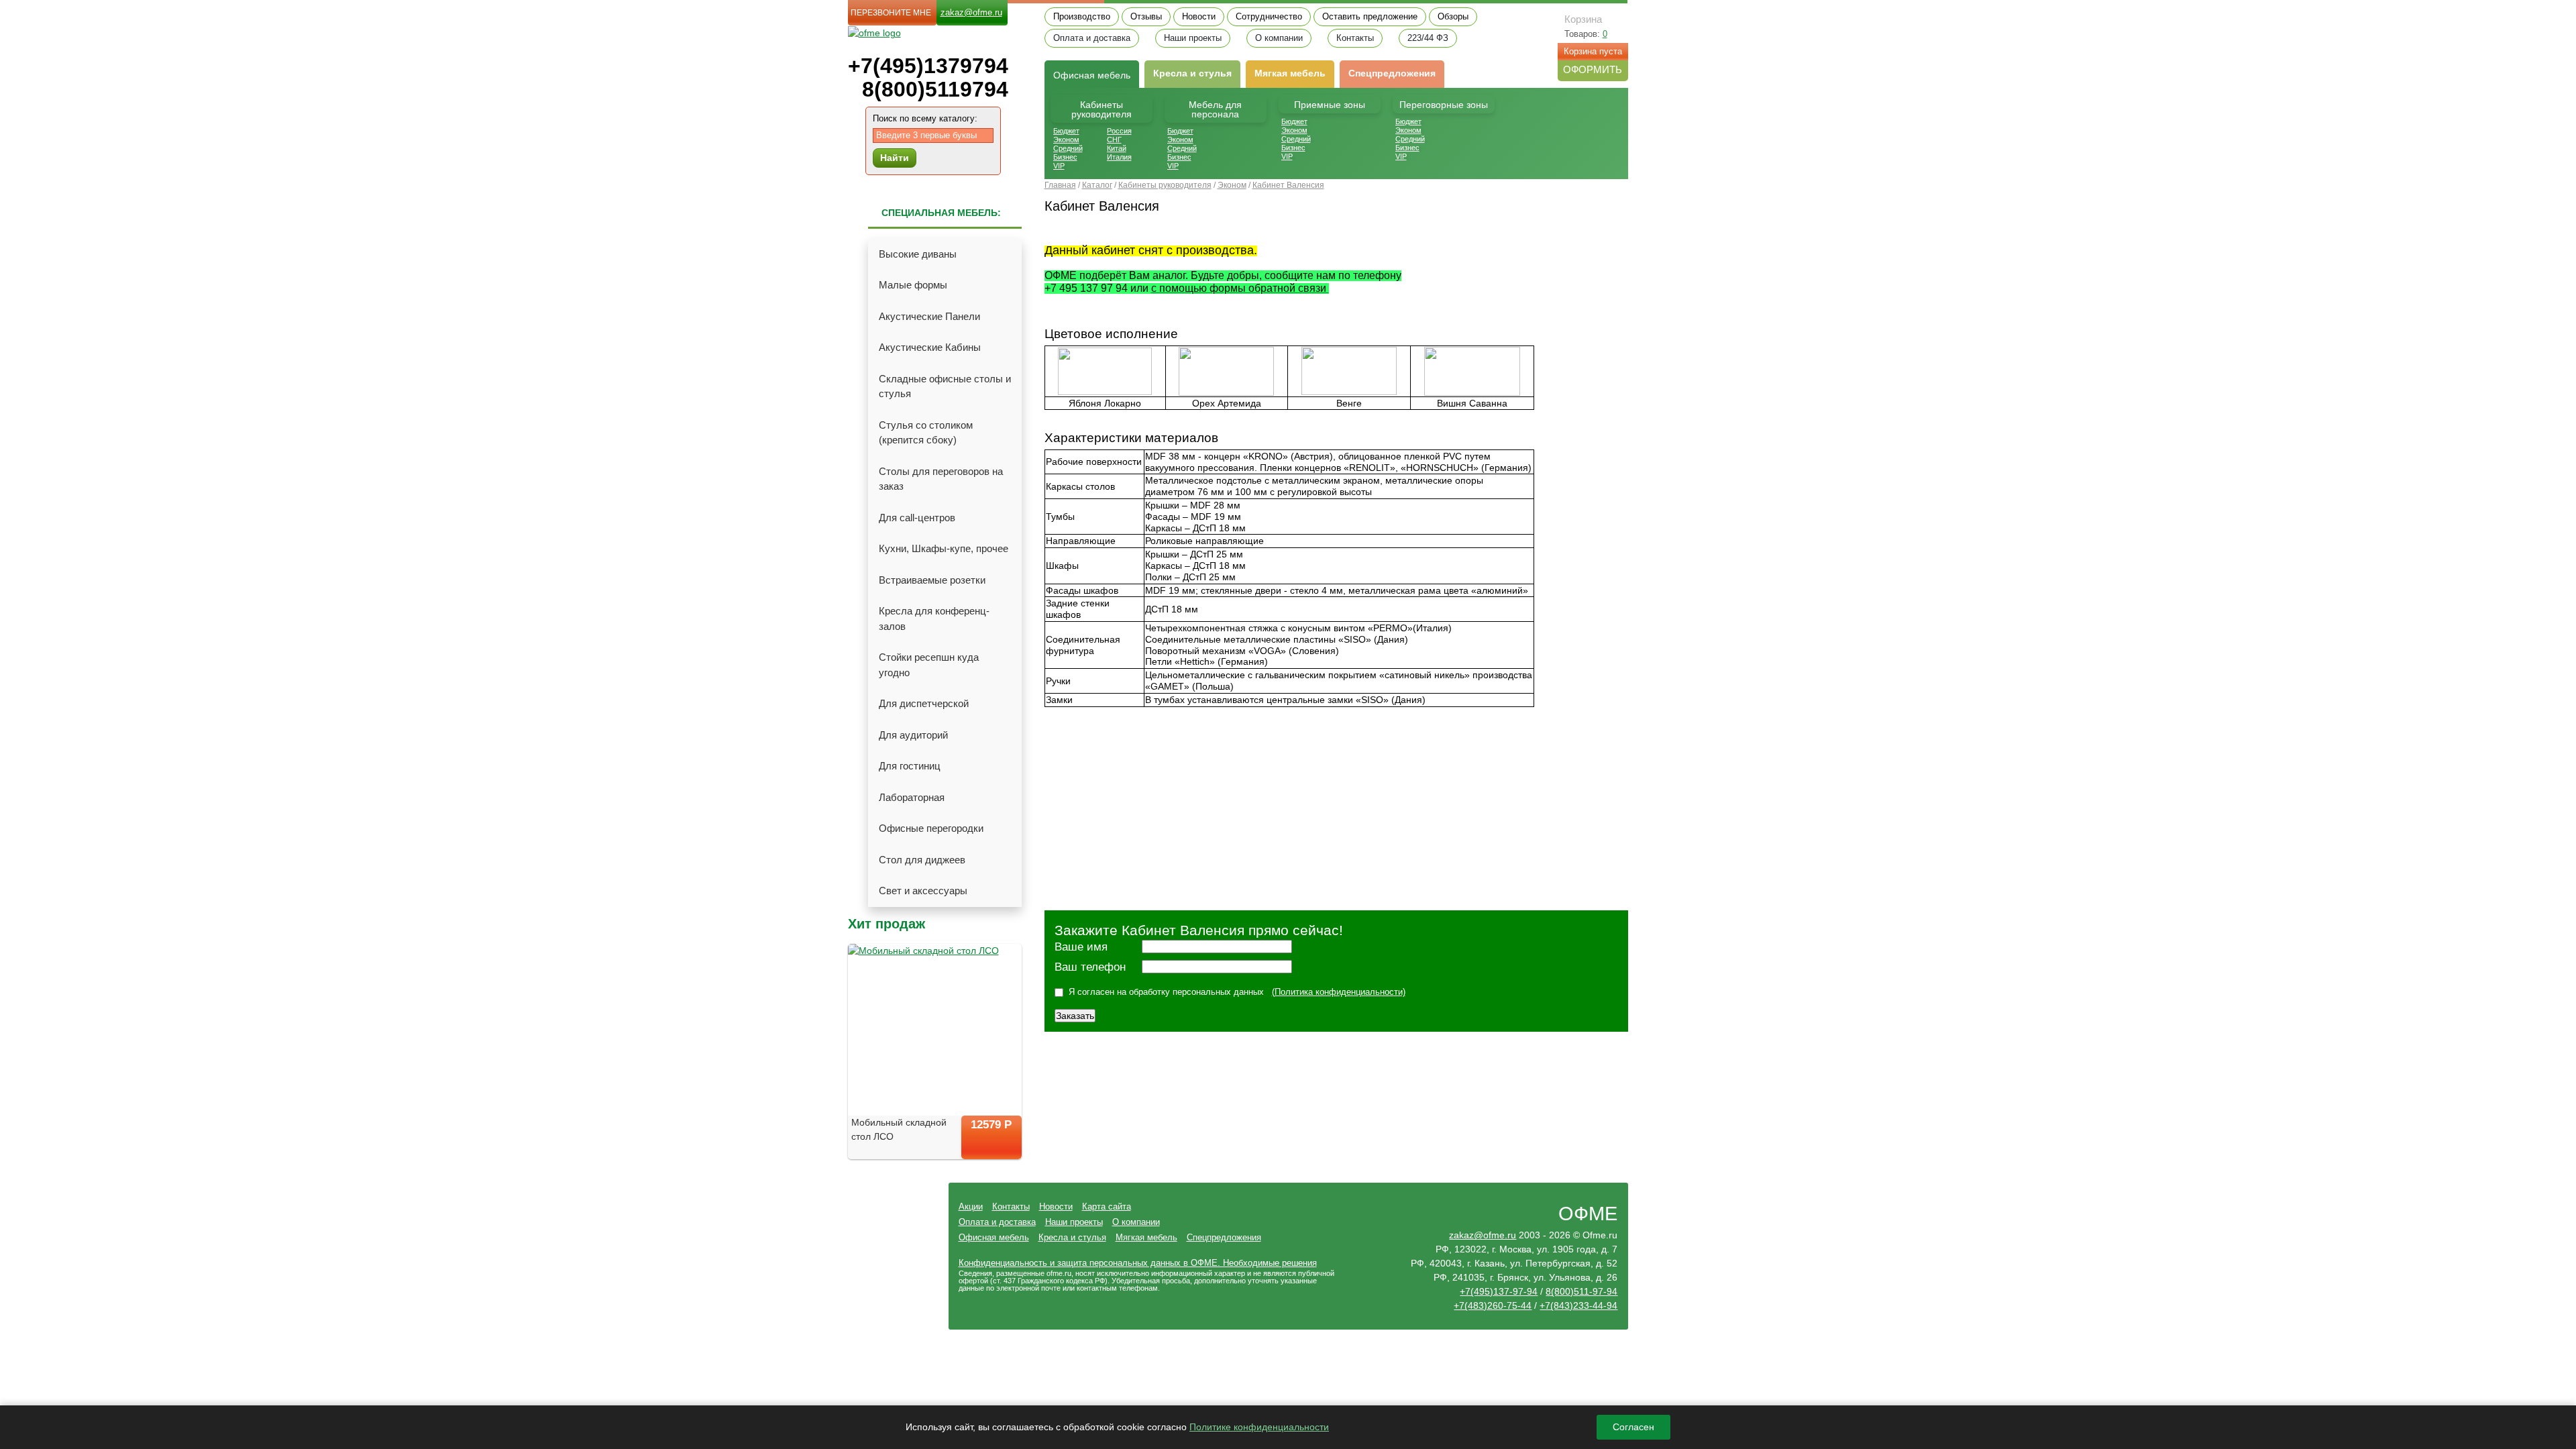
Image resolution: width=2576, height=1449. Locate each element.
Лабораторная (912, 797)
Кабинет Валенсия (1288, 185)
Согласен (1633, 1427)
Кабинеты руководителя (1102, 109)
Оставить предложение (1370, 17)
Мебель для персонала (1215, 109)
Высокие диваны (918, 254)
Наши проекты (1193, 38)
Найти (895, 158)
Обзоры (1453, 17)
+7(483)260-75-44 (1493, 1305)
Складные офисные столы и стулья (945, 386)
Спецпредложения (1392, 73)
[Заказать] (991, 1149)
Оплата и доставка (1092, 38)
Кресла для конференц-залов (934, 619)
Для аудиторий (913, 735)
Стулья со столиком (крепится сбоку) (926, 433)
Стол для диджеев (922, 860)
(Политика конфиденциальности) (1339, 992)
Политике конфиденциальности (1259, 1427)
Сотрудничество (1269, 17)
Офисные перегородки (931, 828)
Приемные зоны (1330, 105)
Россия (1119, 131)
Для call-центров (917, 518)
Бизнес (1065, 157)
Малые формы (913, 285)
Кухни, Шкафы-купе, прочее (944, 548)
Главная (1060, 185)
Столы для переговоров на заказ (941, 479)
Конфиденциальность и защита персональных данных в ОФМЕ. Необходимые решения (1138, 1263)
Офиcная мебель (1092, 75)
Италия (1119, 157)
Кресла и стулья (1192, 73)
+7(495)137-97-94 (1499, 1291)
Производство (1082, 17)
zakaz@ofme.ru (971, 12)
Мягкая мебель (1290, 73)
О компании (1279, 38)
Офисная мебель (994, 1237)
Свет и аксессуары (923, 891)
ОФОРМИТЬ (1593, 69)
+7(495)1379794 (928, 66)
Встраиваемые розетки (932, 580)
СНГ (1114, 140)
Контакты (1355, 38)
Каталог (1097, 185)
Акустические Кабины (930, 347)
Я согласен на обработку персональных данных (1166, 992)
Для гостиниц (910, 766)
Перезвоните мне (891, 13)
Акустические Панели (929, 316)
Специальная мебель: (941, 213)
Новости (1199, 17)
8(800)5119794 (935, 90)
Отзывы (1146, 17)
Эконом (1066, 140)
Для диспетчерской (924, 703)
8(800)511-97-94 (1581, 1291)
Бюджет (1066, 131)
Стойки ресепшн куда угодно (929, 665)
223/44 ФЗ (1428, 38)
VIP (1059, 166)
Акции (971, 1206)
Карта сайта (1107, 1206)
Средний (1068, 148)
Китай (1117, 148)
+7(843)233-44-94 (1578, 1305)
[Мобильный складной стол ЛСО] (935, 1030)
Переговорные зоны (1444, 105)
